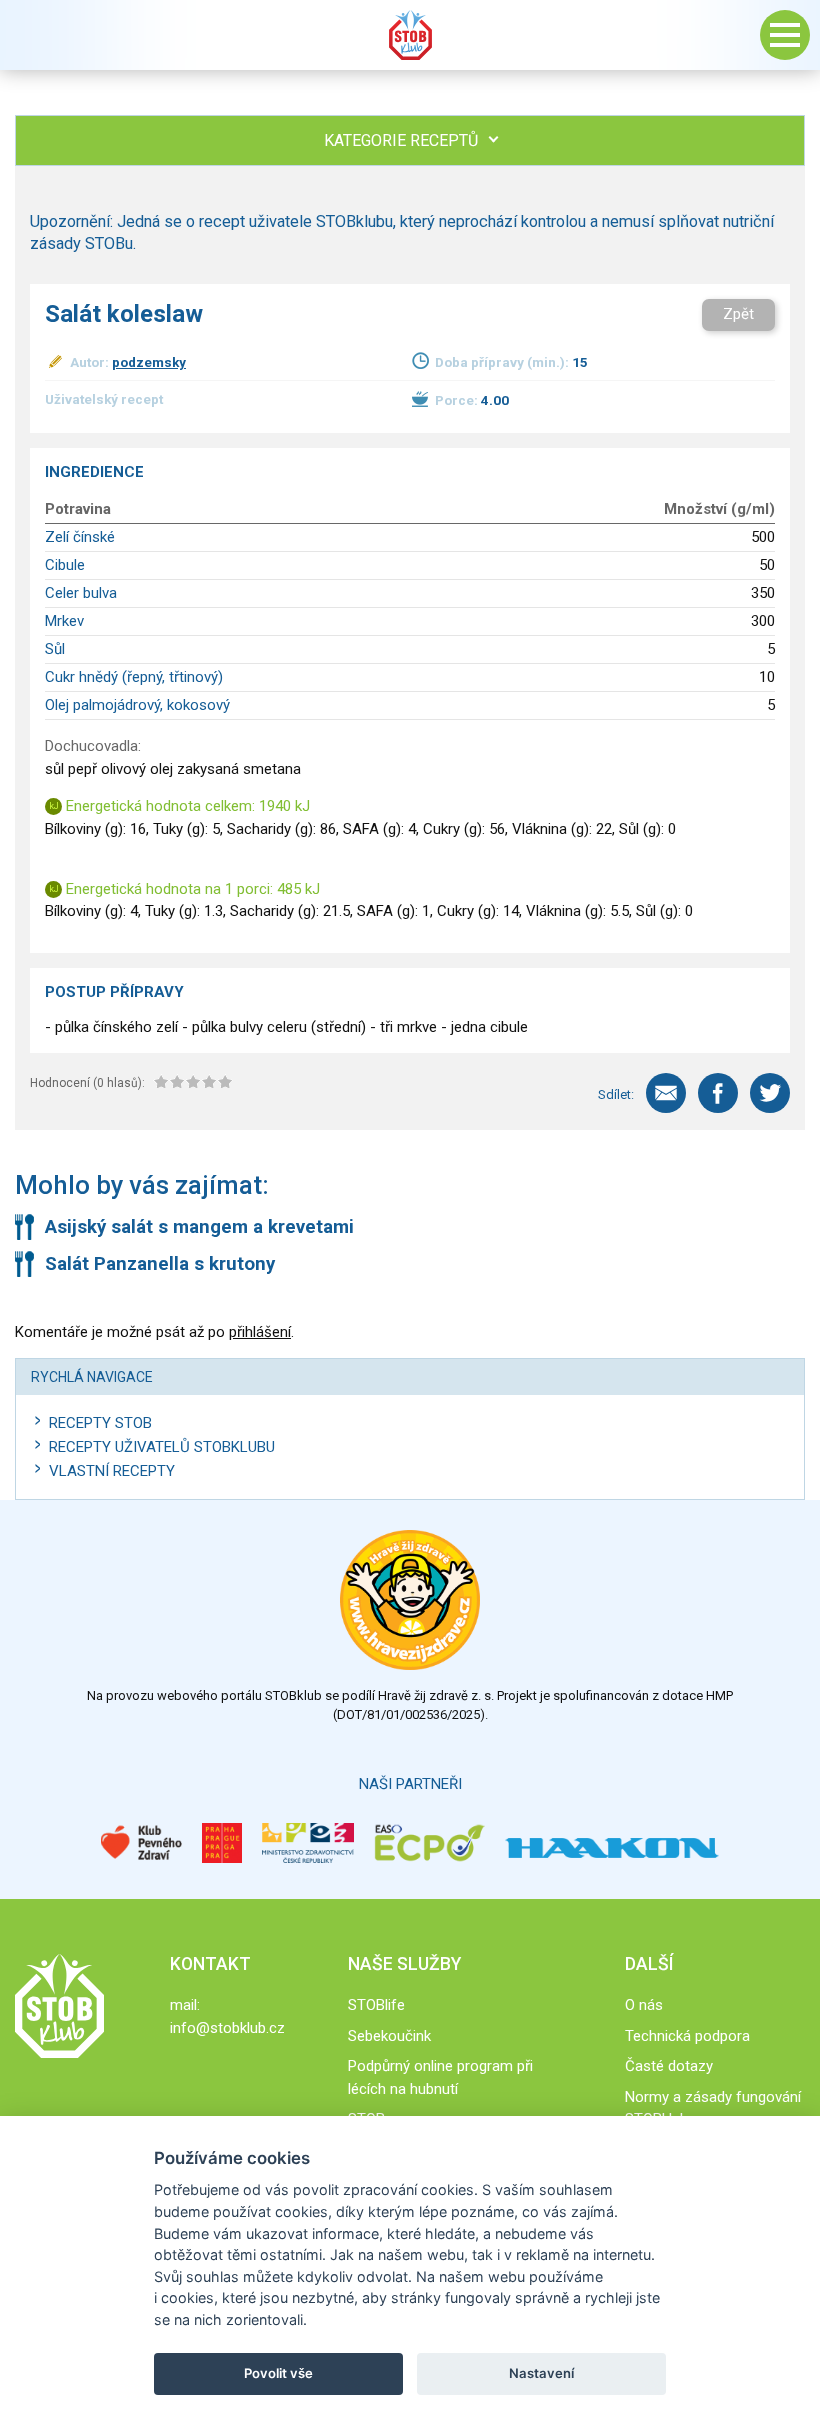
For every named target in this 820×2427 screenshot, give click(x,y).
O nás (644, 2005)
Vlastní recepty (112, 1471)
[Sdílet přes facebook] (718, 1093)
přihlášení (260, 1332)
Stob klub (410, 35)
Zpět (738, 314)
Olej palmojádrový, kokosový (137, 705)
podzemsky (149, 362)
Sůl (55, 649)
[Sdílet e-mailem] (666, 1093)
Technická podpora (687, 2036)
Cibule (65, 565)
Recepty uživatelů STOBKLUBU (162, 1447)
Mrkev (64, 621)
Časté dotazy (669, 2066)
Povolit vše (278, 2373)
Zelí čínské (80, 537)
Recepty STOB (100, 1423)
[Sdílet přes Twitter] (770, 1093)
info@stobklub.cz (227, 2028)
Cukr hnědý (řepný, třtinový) (134, 677)
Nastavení (541, 2373)
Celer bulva (81, 593)
